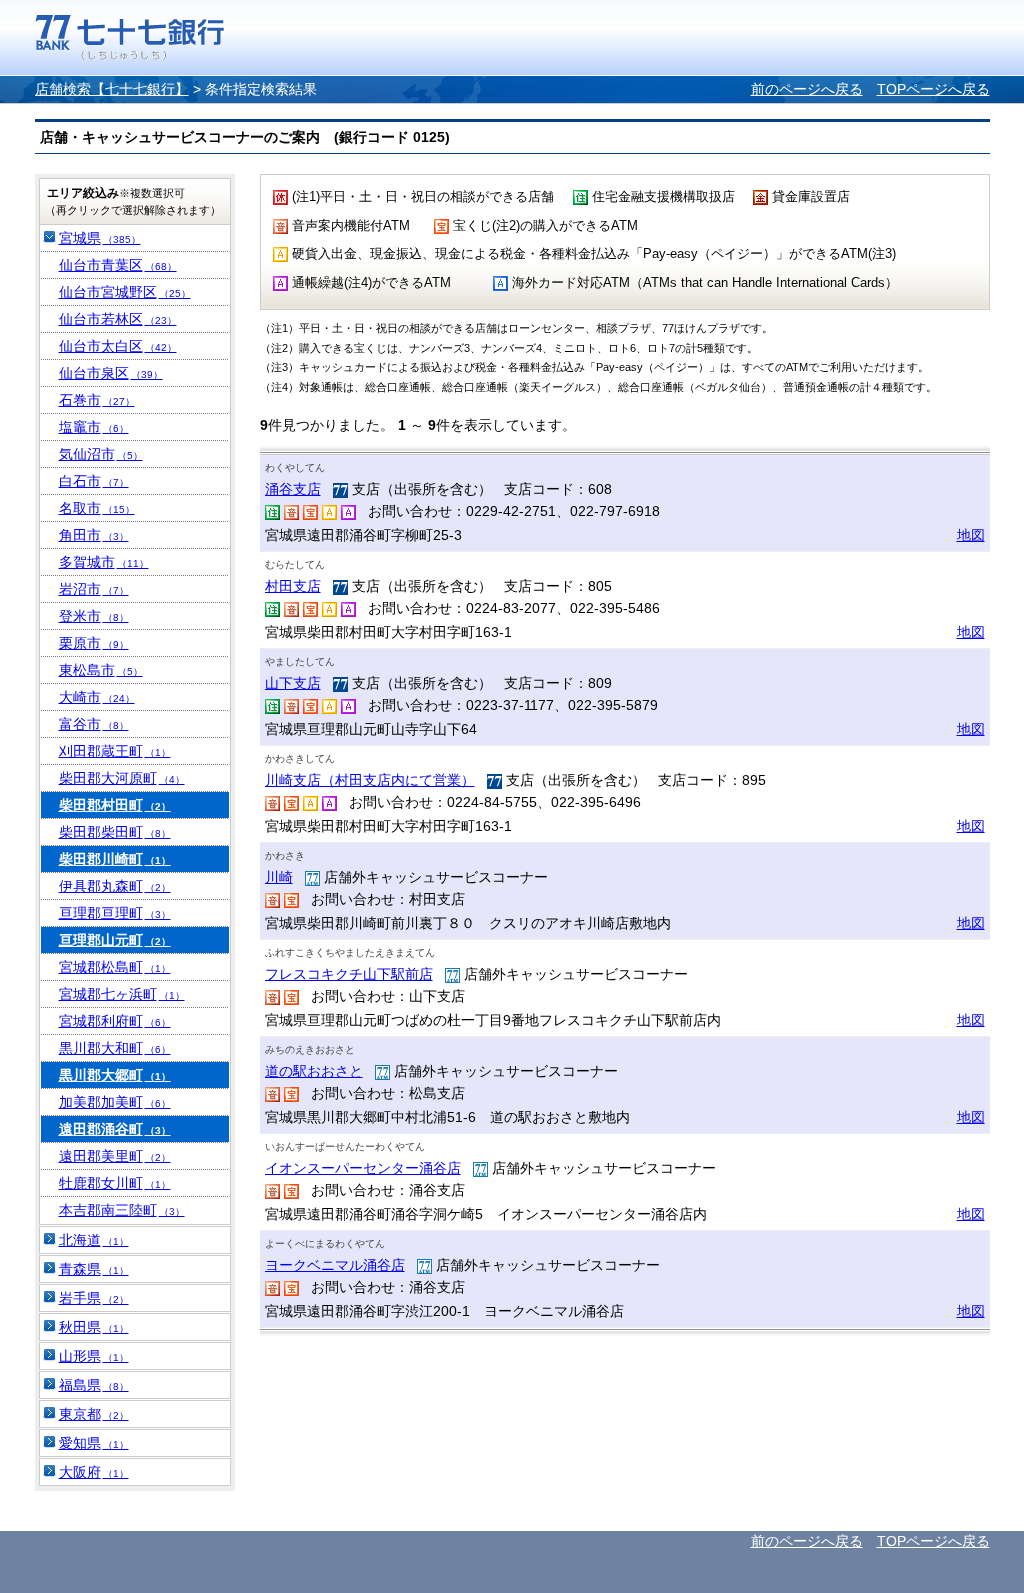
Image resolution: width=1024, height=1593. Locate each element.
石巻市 (97, 400)
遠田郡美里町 (115, 1156)
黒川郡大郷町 (115, 1075)
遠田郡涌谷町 (115, 1129)
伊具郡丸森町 (115, 886)
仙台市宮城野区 (125, 292)
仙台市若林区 (118, 319)
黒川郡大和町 (115, 1048)
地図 (971, 535)
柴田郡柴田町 (115, 832)
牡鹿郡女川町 (115, 1183)
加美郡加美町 (115, 1102)
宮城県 (100, 238)
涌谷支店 (293, 489)
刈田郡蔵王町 (115, 751)
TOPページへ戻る (933, 89)
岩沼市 (94, 589)
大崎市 (97, 697)
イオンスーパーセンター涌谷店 (363, 1168)
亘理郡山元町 (115, 940)
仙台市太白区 (118, 346)
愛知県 (94, 1443)
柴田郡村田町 (115, 805)
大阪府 (94, 1472)
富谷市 (94, 724)
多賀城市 (104, 562)
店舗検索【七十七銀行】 (112, 89)
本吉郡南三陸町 (122, 1210)
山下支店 (293, 683)
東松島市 (101, 670)
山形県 (94, 1356)
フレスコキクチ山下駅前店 (349, 974)
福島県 (94, 1385)
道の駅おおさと (314, 1071)
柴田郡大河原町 (122, 778)
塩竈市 (94, 427)
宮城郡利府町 (115, 1021)
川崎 (279, 877)
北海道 (94, 1240)
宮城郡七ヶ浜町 (122, 994)
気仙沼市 (101, 454)
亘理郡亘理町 (115, 913)
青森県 (94, 1269)
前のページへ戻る (807, 89)
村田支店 (293, 586)
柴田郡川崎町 (115, 859)
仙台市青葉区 (118, 265)
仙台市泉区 (111, 373)
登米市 (94, 616)
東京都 (94, 1414)
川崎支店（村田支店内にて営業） (370, 780)
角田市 (94, 535)
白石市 (94, 481)
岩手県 (94, 1298)
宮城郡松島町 (115, 967)
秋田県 (94, 1327)
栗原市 (94, 643)
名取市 (97, 508)
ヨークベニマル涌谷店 (335, 1265)
